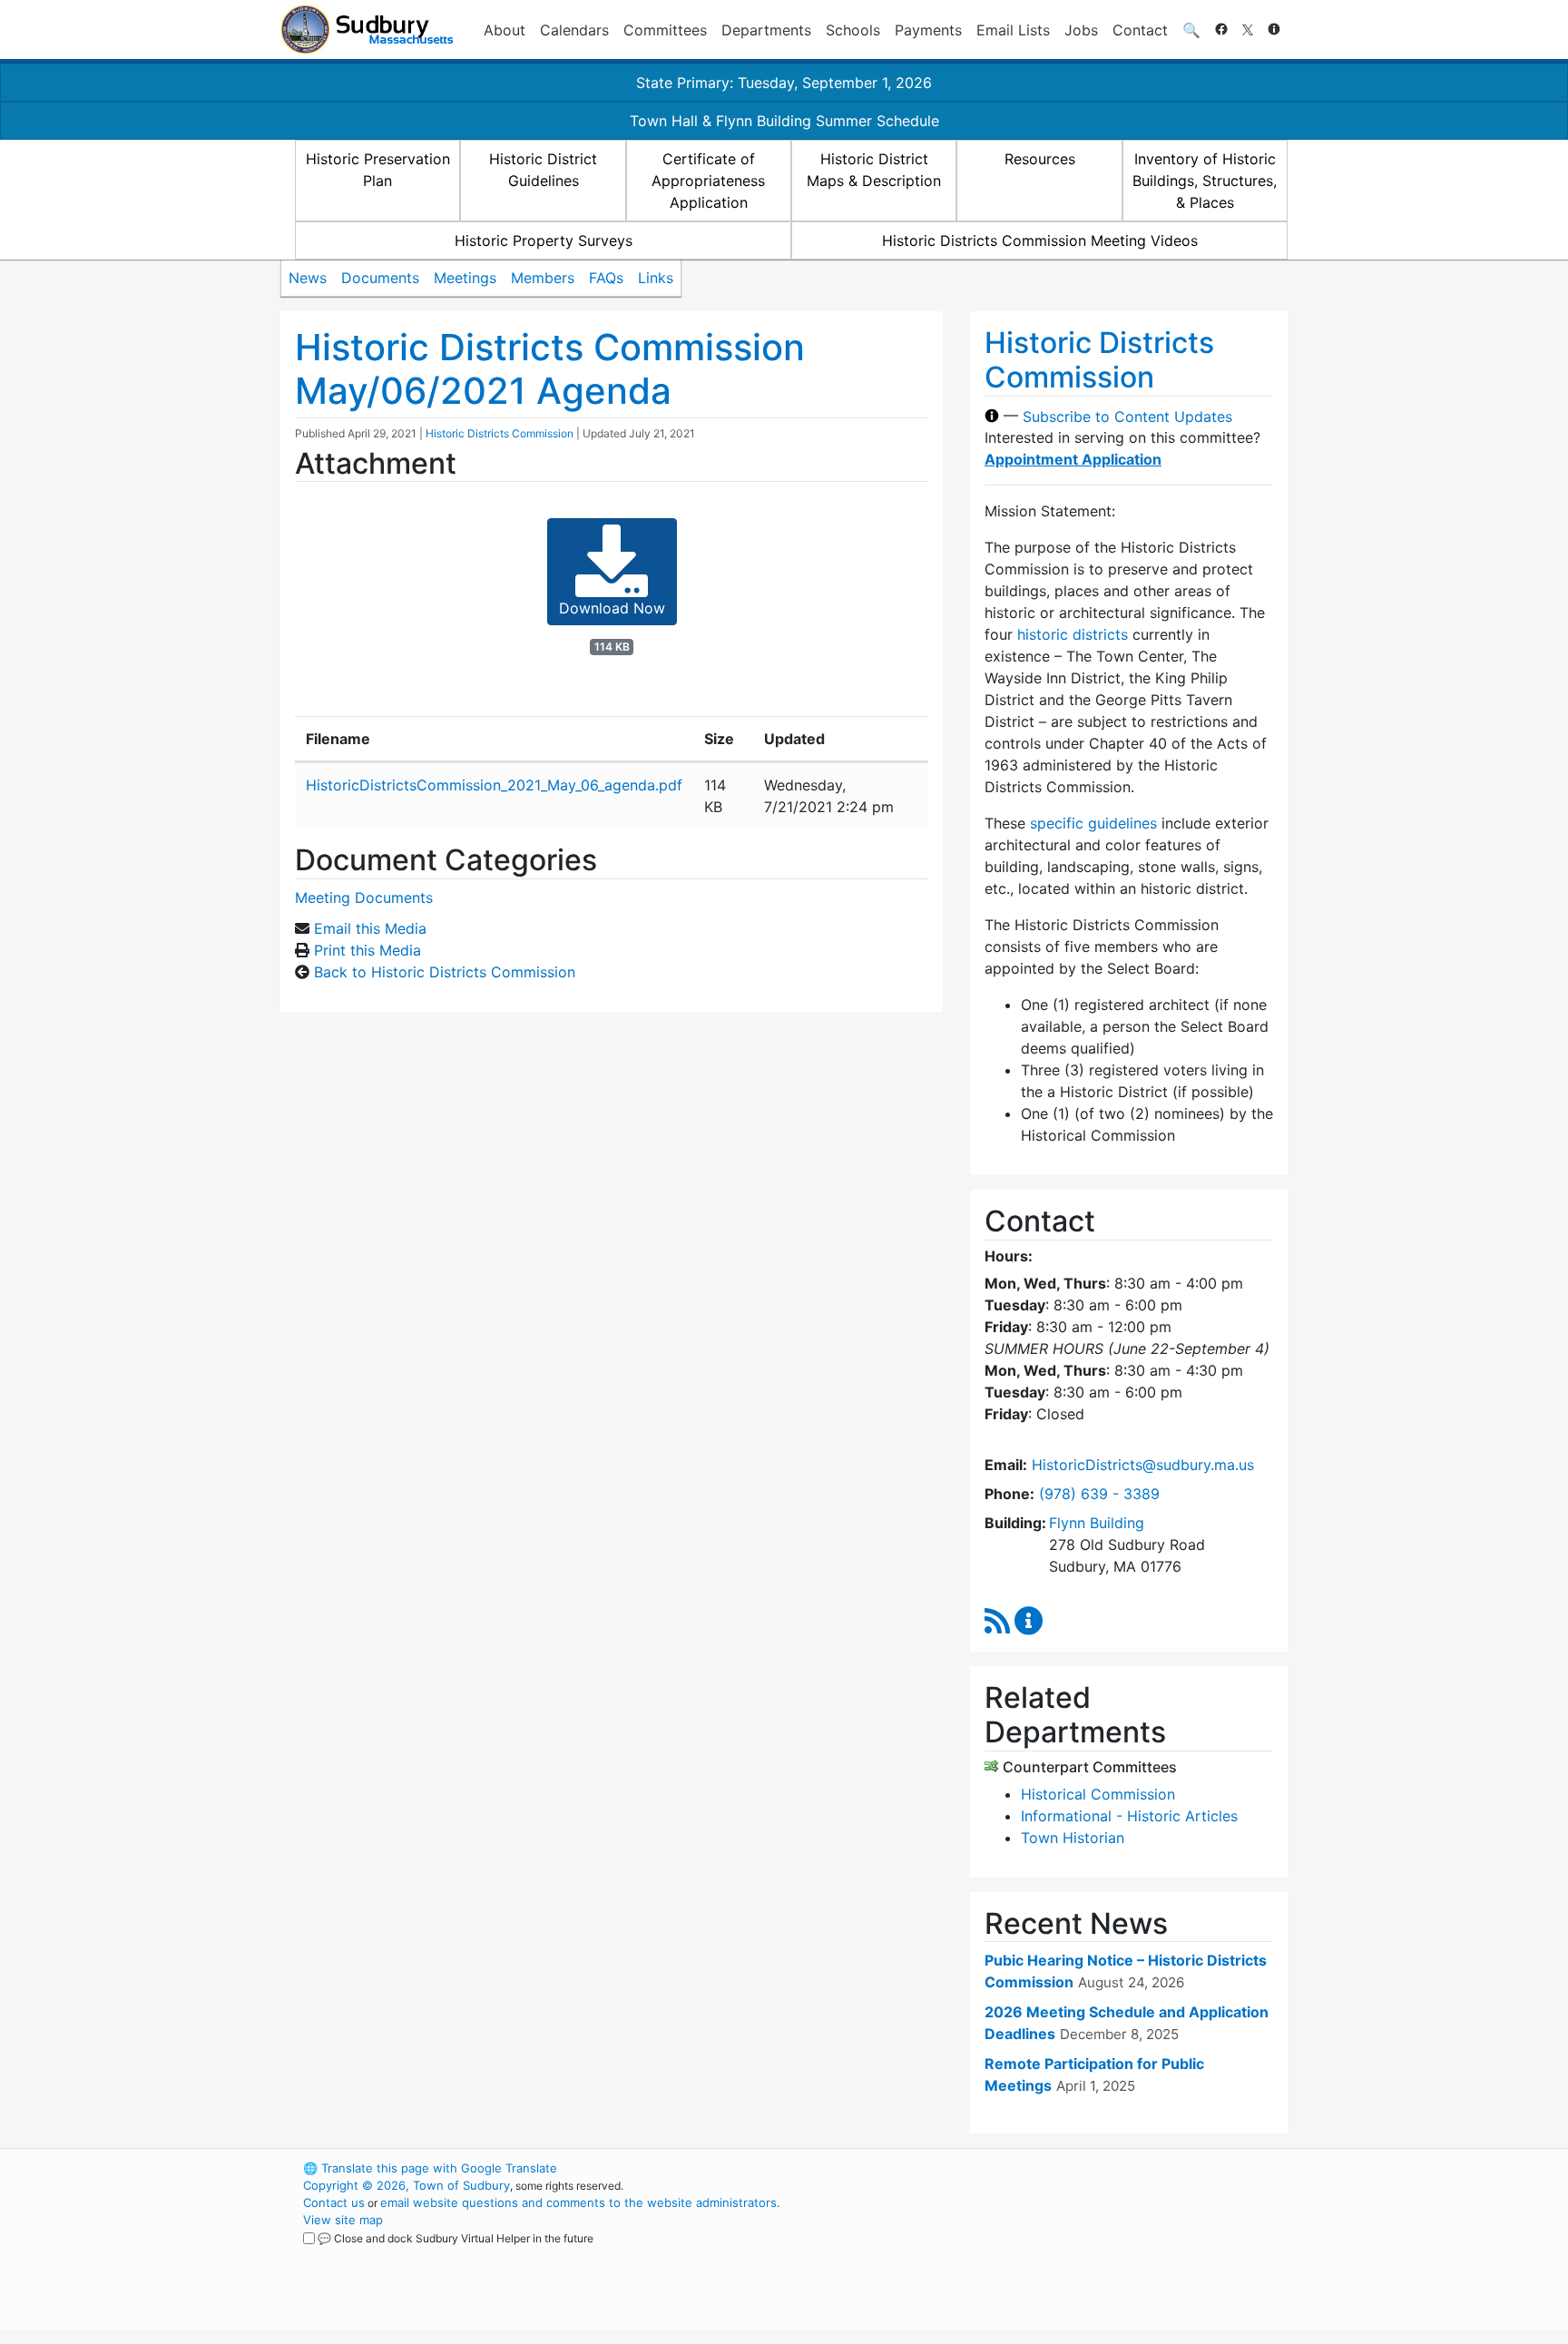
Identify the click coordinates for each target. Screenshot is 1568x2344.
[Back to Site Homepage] (367, 29)
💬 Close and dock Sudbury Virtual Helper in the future (456, 2238)
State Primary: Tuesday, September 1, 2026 (784, 83)
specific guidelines (1093, 823)
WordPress (1043, 2168)
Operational (1074, 2254)
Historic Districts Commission (500, 433)
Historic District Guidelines (543, 170)
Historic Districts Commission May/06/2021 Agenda (550, 369)
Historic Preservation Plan (378, 170)
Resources (1040, 159)
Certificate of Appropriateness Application (708, 181)
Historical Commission (1098, 1794)
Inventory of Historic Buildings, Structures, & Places (1205, 181)
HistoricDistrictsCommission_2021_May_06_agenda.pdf (494, 785)
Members (543, 278)
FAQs (606, 278)
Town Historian (1073, 1838)
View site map (343, 2220)
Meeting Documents (364, 897)
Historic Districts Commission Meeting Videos (1040, 240)
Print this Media (367, 950)
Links (656, 278)
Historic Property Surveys (544, 240)
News (308, 278)
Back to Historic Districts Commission (445, 972)
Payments (928, 30)
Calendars (574, 30)
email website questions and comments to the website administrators (578, 2202)
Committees (665, 30)
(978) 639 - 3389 (1099, 1494)
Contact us (334, 2202)
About (505, 30)
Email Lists (1013, 30)
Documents (380, 278)
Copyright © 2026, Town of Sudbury (407, 2185)
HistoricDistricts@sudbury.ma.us (1143, 1465)
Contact (1140, 30)
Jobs (1081, 30)
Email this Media (370, 928)
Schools (853, 30)
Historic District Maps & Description (874, 170)
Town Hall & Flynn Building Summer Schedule (784, 121)
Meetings (465, 278)
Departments (766, 30)
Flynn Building (1097, 1523)
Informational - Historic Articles (1129, 1816)
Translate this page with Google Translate (430, 2168)
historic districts (1073, 634)
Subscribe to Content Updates (1127, 416)
